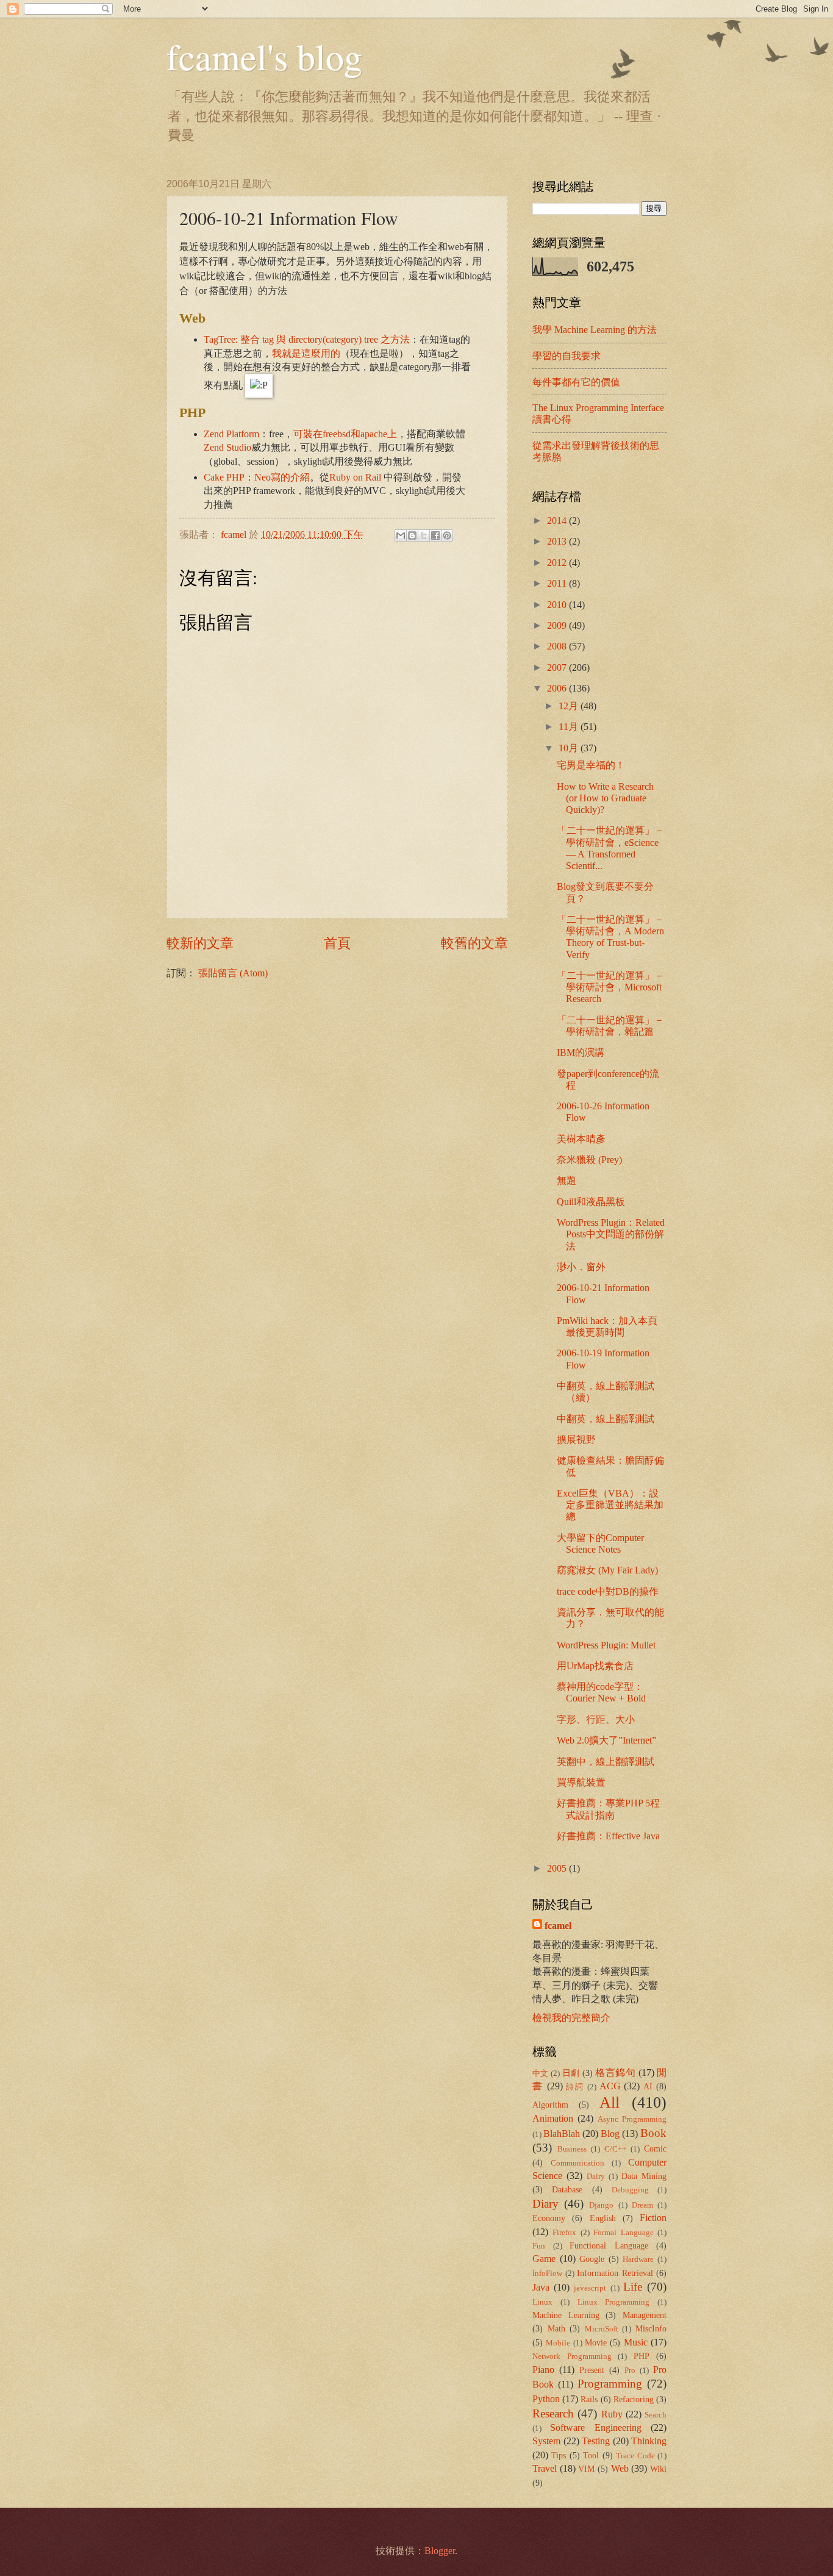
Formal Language (623, 2233)
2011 (558, 583)
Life (633, 2287)
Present (592, 2370)
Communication (577, 2163)
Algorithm (550, 2105)
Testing (596, 2441)
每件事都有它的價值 (576, 382)
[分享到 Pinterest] (447, 535)
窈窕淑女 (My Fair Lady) (607, 1570)
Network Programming (572, 2356)
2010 (558, 605)
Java (541, 2287)
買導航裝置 (581, 1782)
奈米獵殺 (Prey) (589, 1160)
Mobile (558, 2343)
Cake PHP (224, 477)
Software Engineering (595, 2428)
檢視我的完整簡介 (571, 2018)
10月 (570, 748)
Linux (542, 2302)
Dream (642, 2205)
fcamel (235, 535)
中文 (541, 2073)
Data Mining (644, 2176)
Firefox (564, 2233)
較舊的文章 (474, 943)
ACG (610, 2086)
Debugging (630, 2190)
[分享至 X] (424, 535)
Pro (630, 2370)
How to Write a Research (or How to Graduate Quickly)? (605, 798)
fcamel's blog (264, 56)
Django (601, 2205)
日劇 (571, 2073)
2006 (558, 688)
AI (648, 2086)
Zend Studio (227, 447)
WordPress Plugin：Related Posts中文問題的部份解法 (611, 1234)
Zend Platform (231, 434)
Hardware (638, 2259)
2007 (558, 667)
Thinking (649, 2441)
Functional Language (609, 2245)
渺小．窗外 (581, 1267)
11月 (570, 727)
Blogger (440, 2551)
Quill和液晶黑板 (591, 1202)
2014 (558, 521)
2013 (558, 541)
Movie (596, 2342)
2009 (558, 625)
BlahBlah (562, 2134)
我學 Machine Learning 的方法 (595, 330)
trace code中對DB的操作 (608, 1591)
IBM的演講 (581, 1052)
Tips (559, 2455)
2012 (558, 563)
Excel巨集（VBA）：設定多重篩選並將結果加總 (610, 1505)
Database (567, 2189)
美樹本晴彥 (581, 1139)
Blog (610, 2134)
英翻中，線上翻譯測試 (606, 1762)
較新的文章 (200, 943)
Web (620, 2468)
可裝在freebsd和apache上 (345, 434)
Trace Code (635, 2456)
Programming (610, 2384)
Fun (539, 2246)
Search (656, 2415)
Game (544, 2259)
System (546, 2441)
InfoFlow (547, 2274)
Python (546, 2399)
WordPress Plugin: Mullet (606, 1645)
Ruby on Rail (355, 477)
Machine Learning (566, 2315)
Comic (655, 2148)
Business (572, 2149)
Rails (589, 2399)
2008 (558, 646)
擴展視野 (576, 1440)
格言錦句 (615, 2073)
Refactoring (634, 2399)
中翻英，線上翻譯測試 (606, 1419)
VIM (586, 2469)
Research (553, 2413)
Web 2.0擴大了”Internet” (606, 1740)
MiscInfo (651, 2328)
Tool (591, 2455)
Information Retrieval (615, 2273)
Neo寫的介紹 (282, 477)
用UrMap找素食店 (595, 1666)
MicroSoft (602, 2329)
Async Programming (632, 2119)
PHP (642, 2356)
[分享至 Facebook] (435, 535)
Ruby (612, 2414)
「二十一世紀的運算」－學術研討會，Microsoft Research (610, 987)
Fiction (653, 2218)
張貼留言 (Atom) (233, 973)
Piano (543, 2370)
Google (592, 2259)
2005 (558, 1868)
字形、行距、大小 (596, 1719)
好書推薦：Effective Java (608, 1836)
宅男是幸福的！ (591, 765)
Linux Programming (614, 2302)
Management (645, 2315)
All (610, 2102)
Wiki (658, 2469)
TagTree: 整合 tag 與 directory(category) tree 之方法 (307, 339)
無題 (567, 1180)
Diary (545, 2204)
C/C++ (615, 2149)
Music (636, 2342)
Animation (553, 2118)
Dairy (596, 2177)
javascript (590, 2288)
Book (653, 2133)
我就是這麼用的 (306, 353)
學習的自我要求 (567, 356)
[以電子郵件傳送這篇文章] (401, 535)
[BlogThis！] (412, 535)
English (603, 2218)
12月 (570, 706)
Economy (549, 2218)
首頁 (337, 943)
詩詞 (575, 2087)
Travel (545, 2468)
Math (556, 2328)
